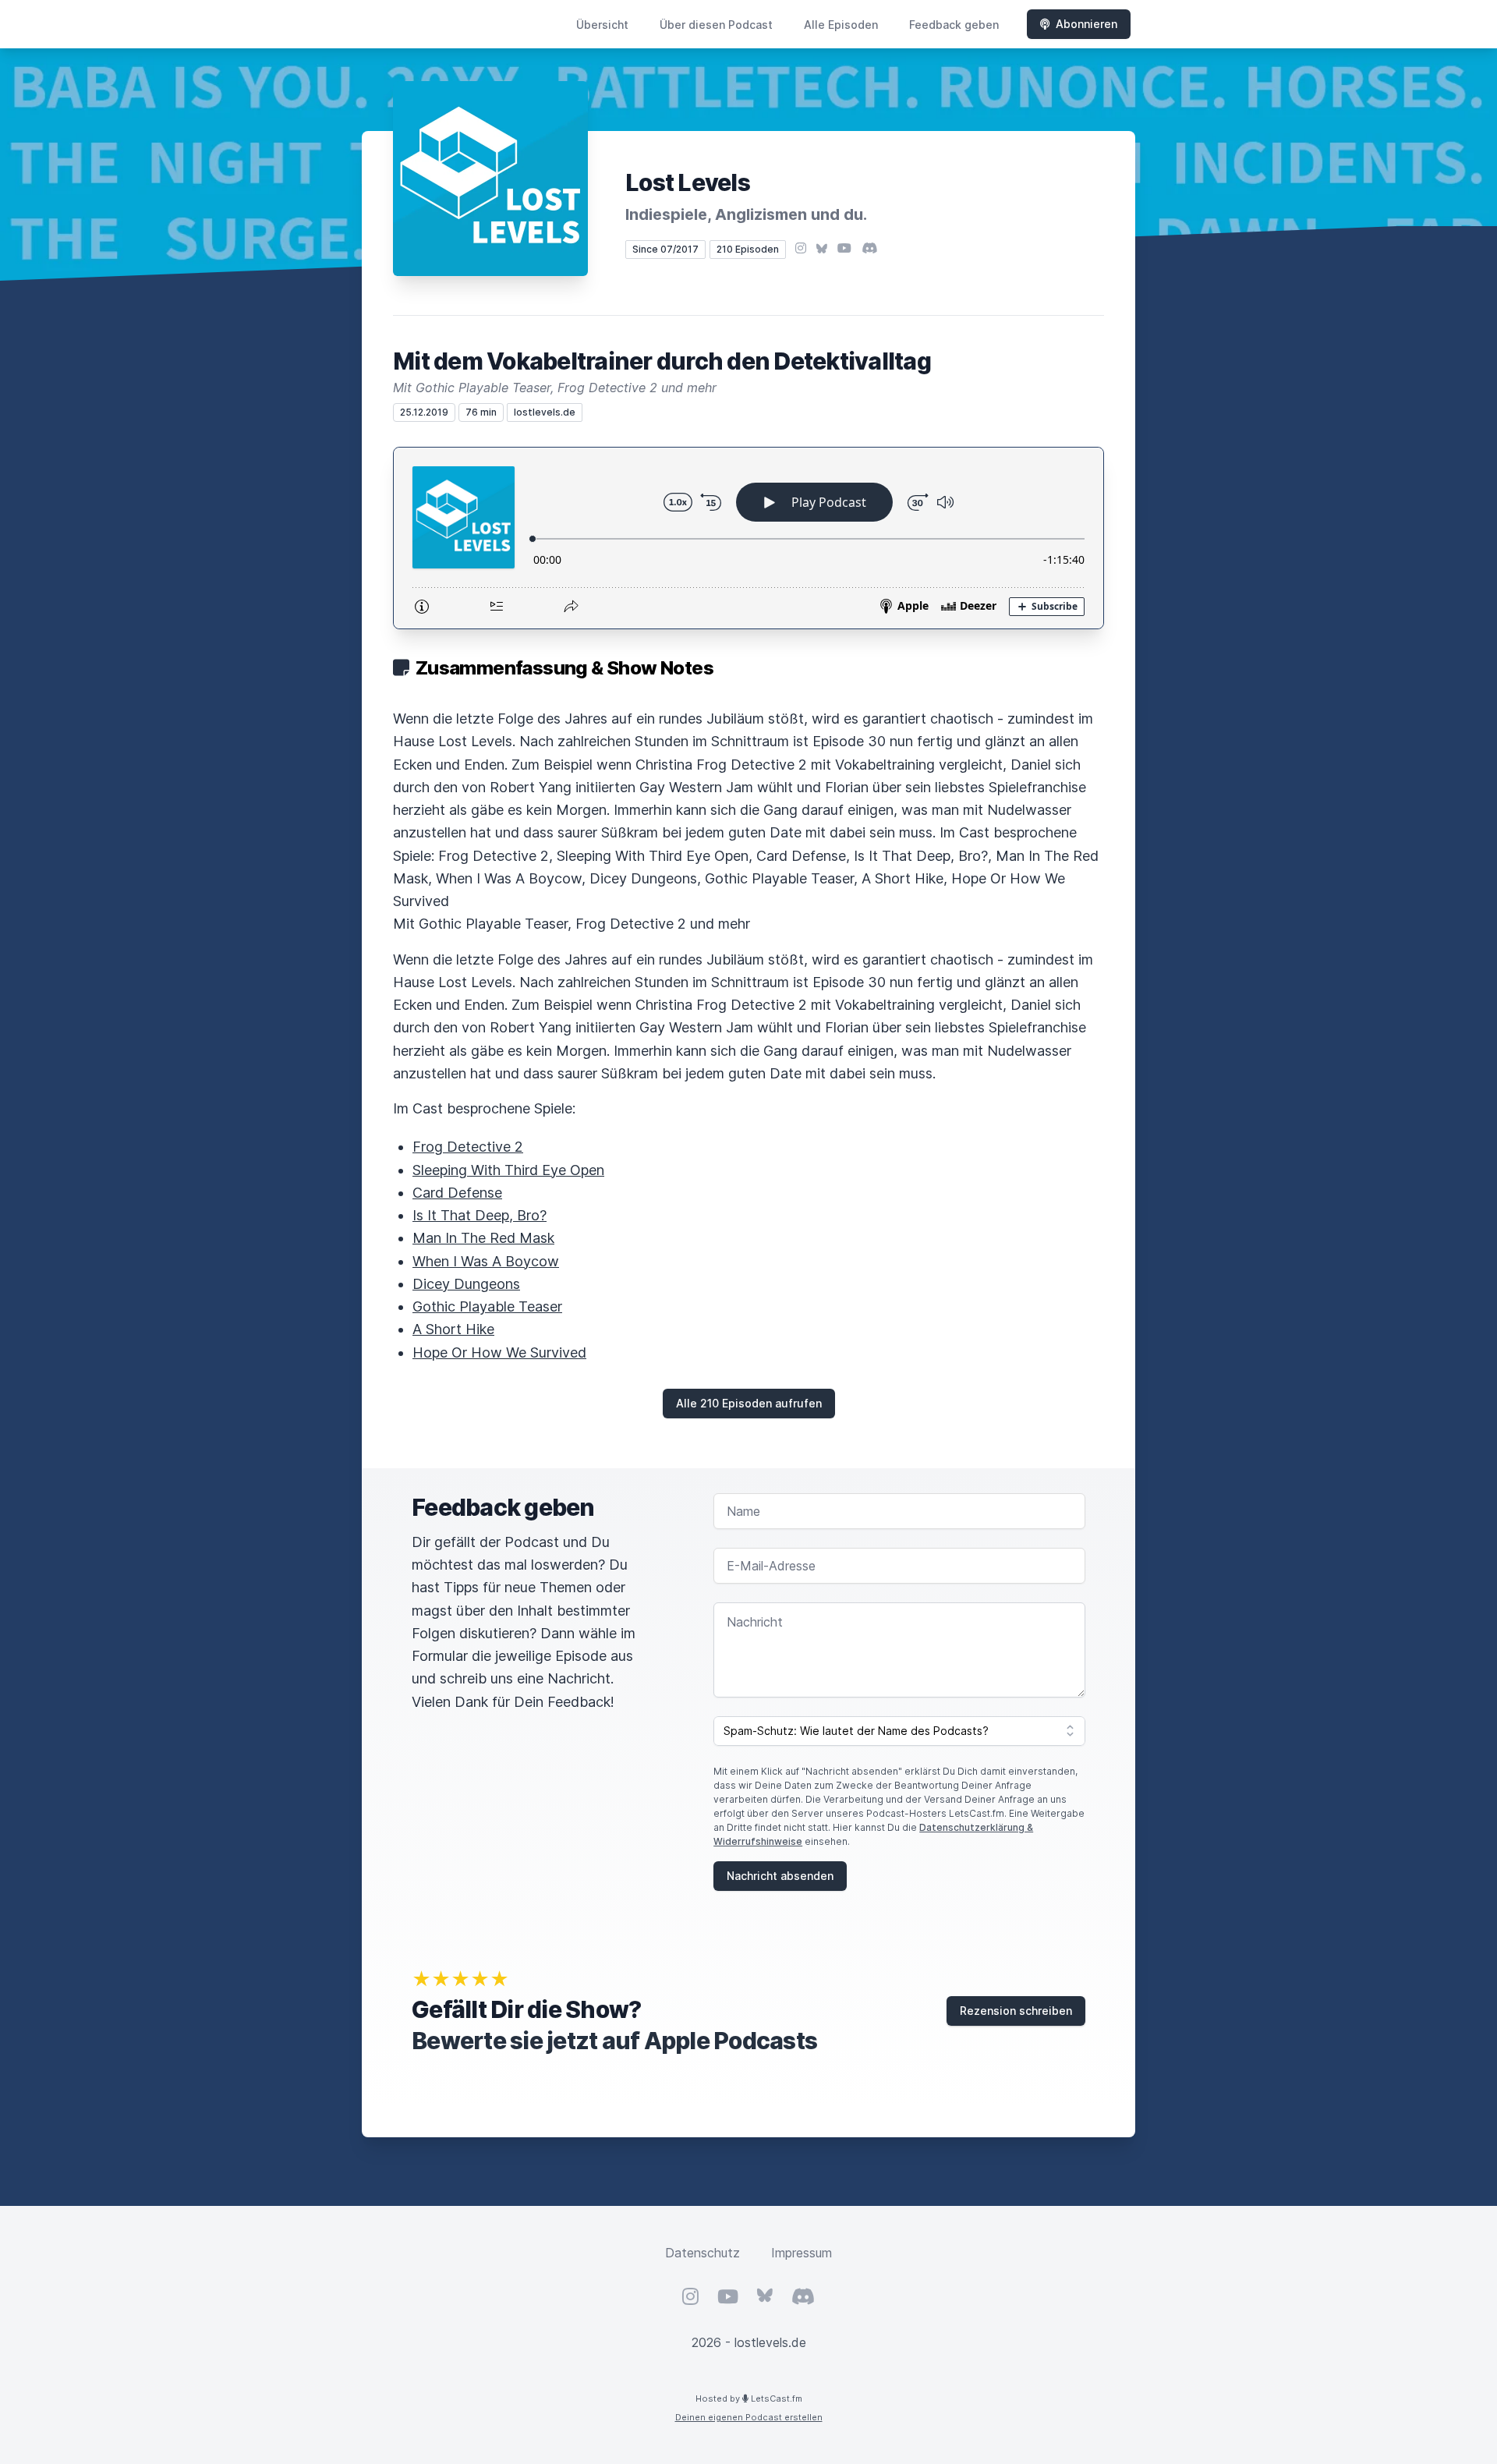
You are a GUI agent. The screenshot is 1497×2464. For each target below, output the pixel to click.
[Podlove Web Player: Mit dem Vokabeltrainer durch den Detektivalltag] (748, 538)
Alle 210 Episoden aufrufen (749, 1403)
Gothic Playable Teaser (487, 1306)
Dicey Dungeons (466, 1284)
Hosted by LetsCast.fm (749, 2399)
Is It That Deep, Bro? (480, 1215)
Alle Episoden (841, 25)
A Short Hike (453, 1329)
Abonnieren (1086, 24)
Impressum (802, 2253)
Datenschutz (702, 2253)
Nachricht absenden (780, 1876)
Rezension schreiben (1016, 2011)
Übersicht (602, 25)
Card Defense (457, 1193)
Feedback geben (954, 25)
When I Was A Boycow (486, 1261)
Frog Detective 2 (468, 1147)
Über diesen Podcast (716, 25)
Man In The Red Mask (483, 1238)
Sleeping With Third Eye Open (508, 1170)
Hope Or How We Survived (499, 1352)
